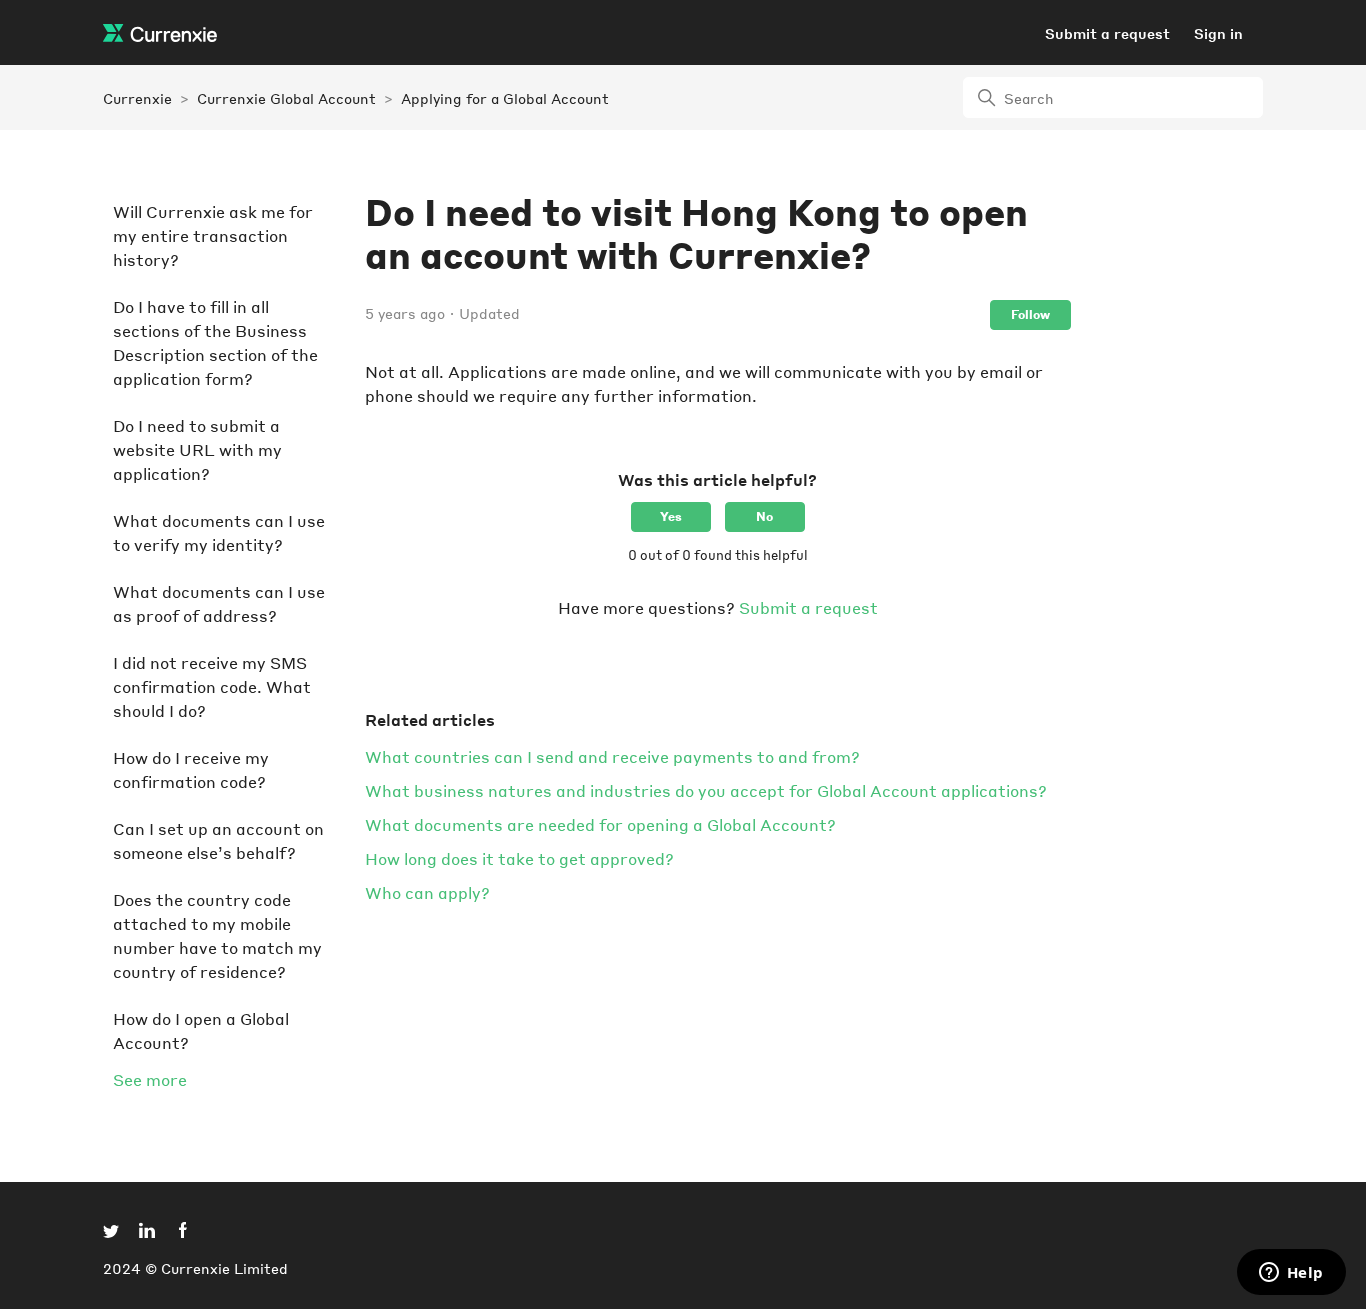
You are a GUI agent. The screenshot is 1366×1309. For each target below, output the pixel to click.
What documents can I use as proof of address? (219, 603)
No (764, 516)
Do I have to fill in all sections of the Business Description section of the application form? (215, 342)
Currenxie (137, 98)
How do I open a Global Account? (201, 1030)
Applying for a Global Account (505, 98)
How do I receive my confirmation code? (191, 769)
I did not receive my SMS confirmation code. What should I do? (212, 686)
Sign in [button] (1218, 33)
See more (150, 1079)
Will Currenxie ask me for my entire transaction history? (213, 235)
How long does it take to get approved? (519, 858)
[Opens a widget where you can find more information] (1291, 1274)
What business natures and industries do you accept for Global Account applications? (706, 790)
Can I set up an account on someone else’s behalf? (218, 840)
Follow (1030, 314)
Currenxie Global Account (286, 98)
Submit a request (1107, 33)
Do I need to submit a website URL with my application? (197, 449)
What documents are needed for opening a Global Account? (600, 824)
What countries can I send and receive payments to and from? (612, 756)
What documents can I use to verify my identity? (219, 532)
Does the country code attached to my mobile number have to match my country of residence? (217, 935)
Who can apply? (427, 892)
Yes (671, 516)
